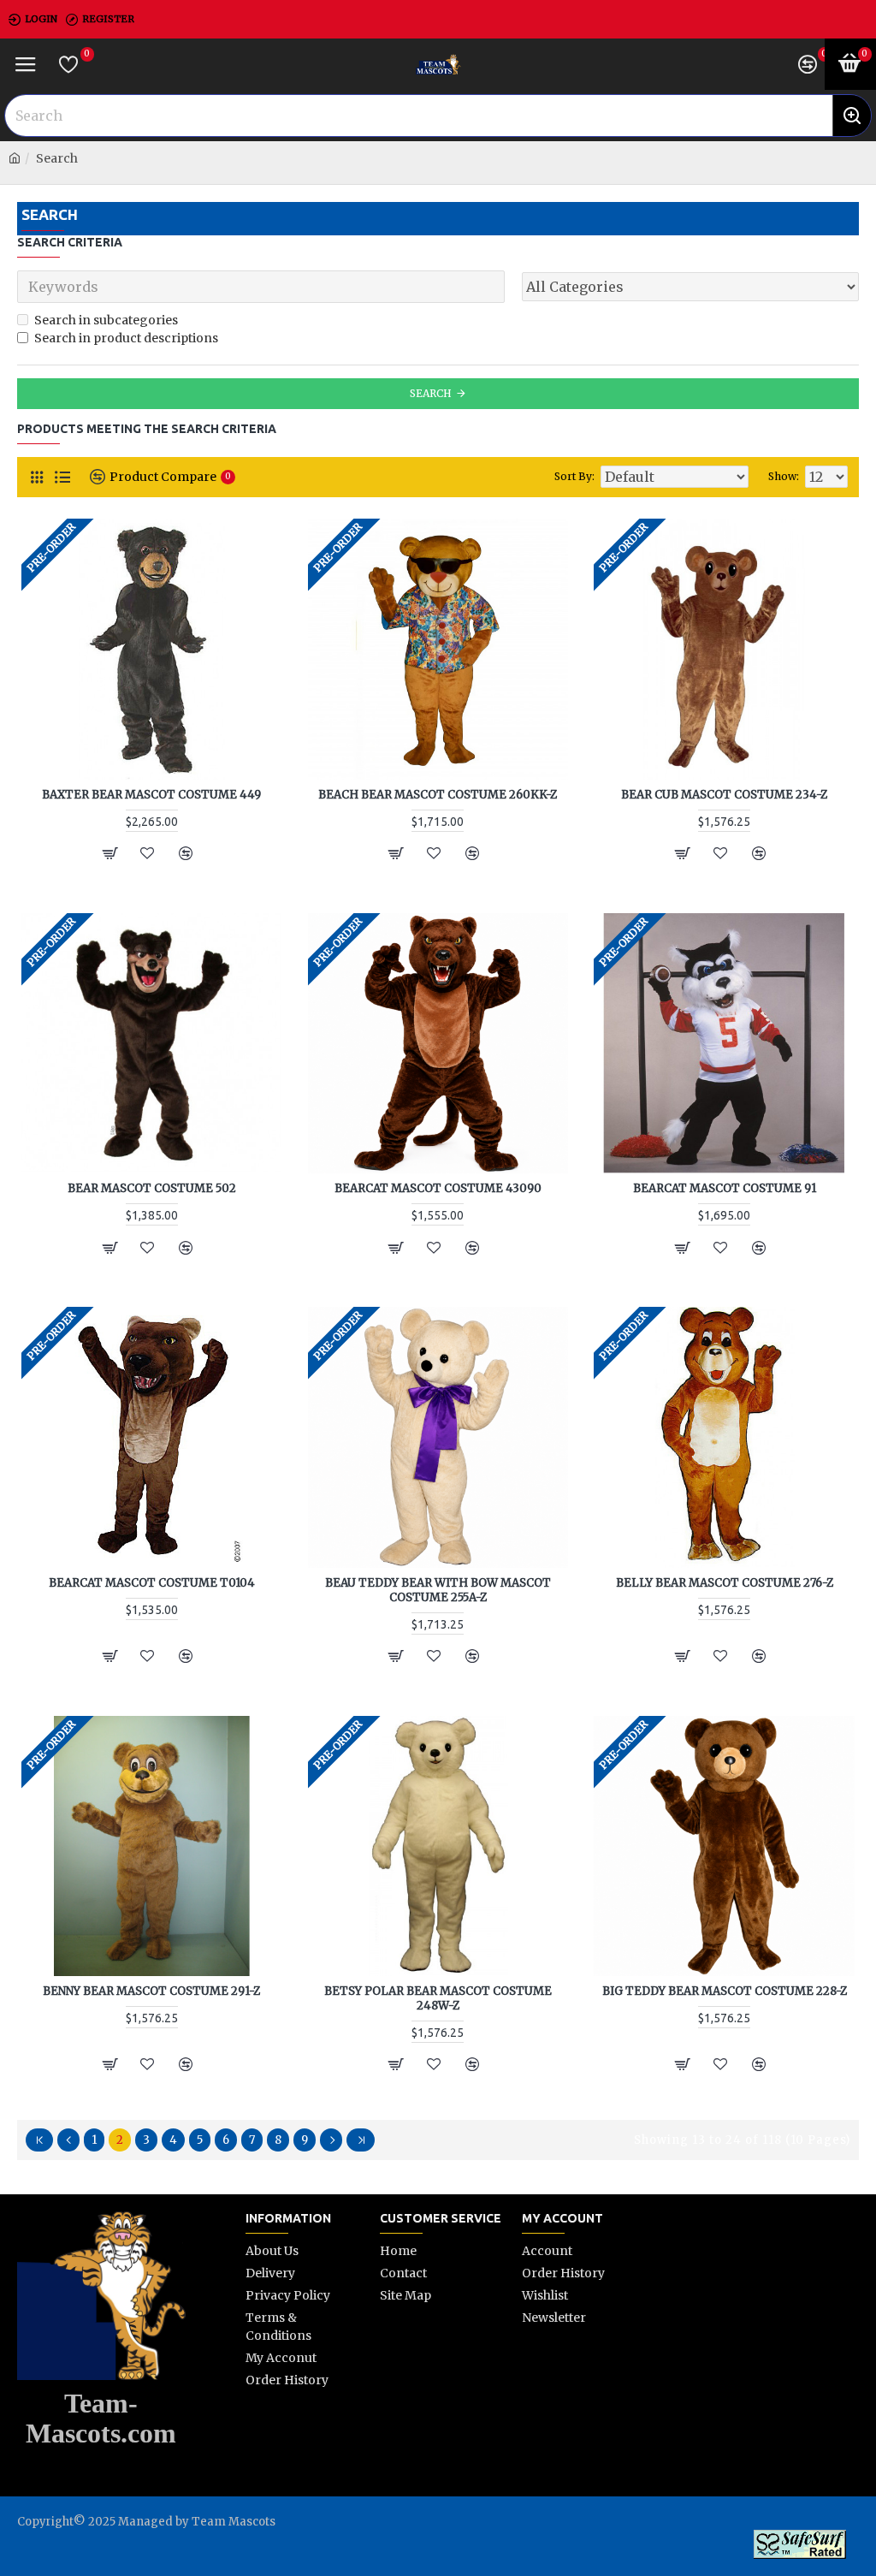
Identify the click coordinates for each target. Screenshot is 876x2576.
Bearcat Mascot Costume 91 (725, 1189)
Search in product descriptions (126, 338)
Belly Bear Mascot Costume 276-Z (725, 1583)
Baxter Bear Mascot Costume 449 (151, 795)
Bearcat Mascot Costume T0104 (152, 1583)
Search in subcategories (106, 320)
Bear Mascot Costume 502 (152, 1189)
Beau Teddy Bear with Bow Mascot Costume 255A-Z (438, 1591)
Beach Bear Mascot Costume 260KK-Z (438, 795)
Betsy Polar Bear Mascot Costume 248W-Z (438, 1999)
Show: (784, 476)
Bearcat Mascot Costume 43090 (438, 1189)
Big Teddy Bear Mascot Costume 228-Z (725, 1991)
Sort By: (574, 476)
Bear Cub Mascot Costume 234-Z (724, 795)
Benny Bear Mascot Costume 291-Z (151, 1991)
